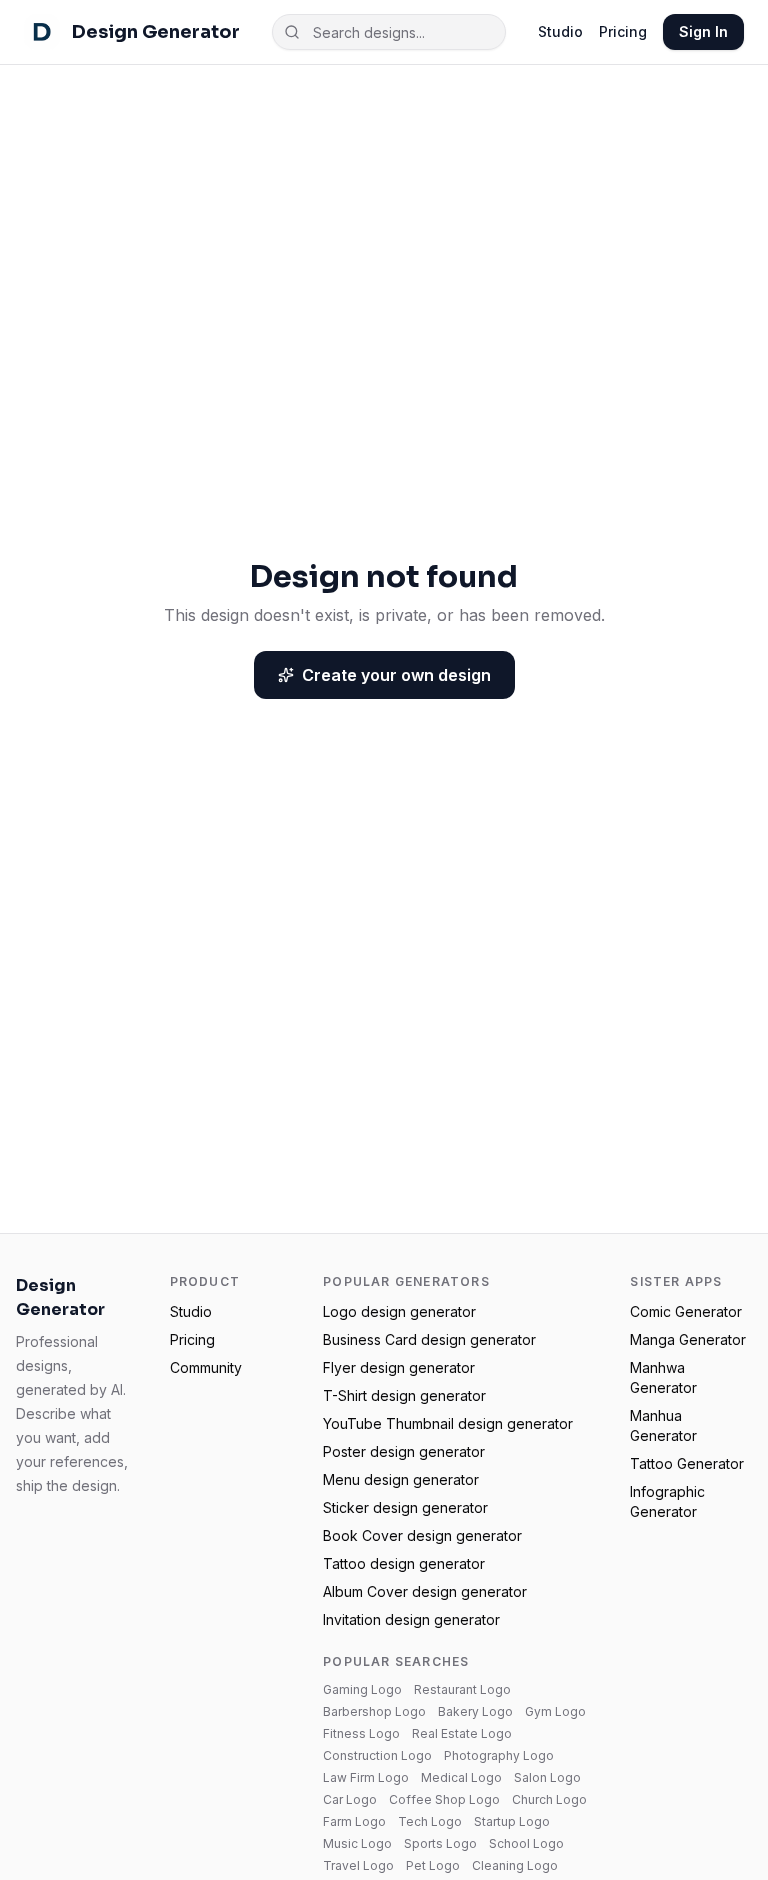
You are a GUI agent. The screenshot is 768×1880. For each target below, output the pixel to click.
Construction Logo (377, 1755)
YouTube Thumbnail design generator (448, 1423)
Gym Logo (555, 1711)
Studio (560, 31)
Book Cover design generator (422, 1535)
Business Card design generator (429, 1339)
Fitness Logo (361, 1733)
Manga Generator (688, 1339)
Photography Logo (499, 1755)
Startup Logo (512, 1821)
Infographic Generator (667, 1501)
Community (206, 1367)
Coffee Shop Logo (444, 1799)
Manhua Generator (663, 1425)
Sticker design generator (405, 1507)
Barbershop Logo (374, 1711)
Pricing (623, 31)
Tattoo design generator (404, 1563)
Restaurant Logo (462, 1689)
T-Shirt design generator (404, 1395)
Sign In (703, 31)
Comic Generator (686, 1311)
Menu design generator (401, 1479)
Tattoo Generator (687, 1463)
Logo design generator (399, 1311)
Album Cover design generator (425, 1591)
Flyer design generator (399, 1367)
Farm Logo (354, 1821)
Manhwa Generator (663, 1377)
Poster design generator (404, 1451)
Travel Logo (358, 1865)
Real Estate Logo (462, 1733)
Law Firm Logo (366, 1777)
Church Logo (549, 1799)
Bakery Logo (475, 1711)
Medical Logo (461, 1777)
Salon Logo (547, 1777)
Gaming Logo (362, 1689)
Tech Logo (430, 1821)
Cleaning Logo (515, 1865)
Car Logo (350, 1799)
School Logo (526, 1843)
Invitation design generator (411, 1619)
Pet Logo (433, 1865)
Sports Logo (440, 1843)
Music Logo (357, 1843)
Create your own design (396, 675)
